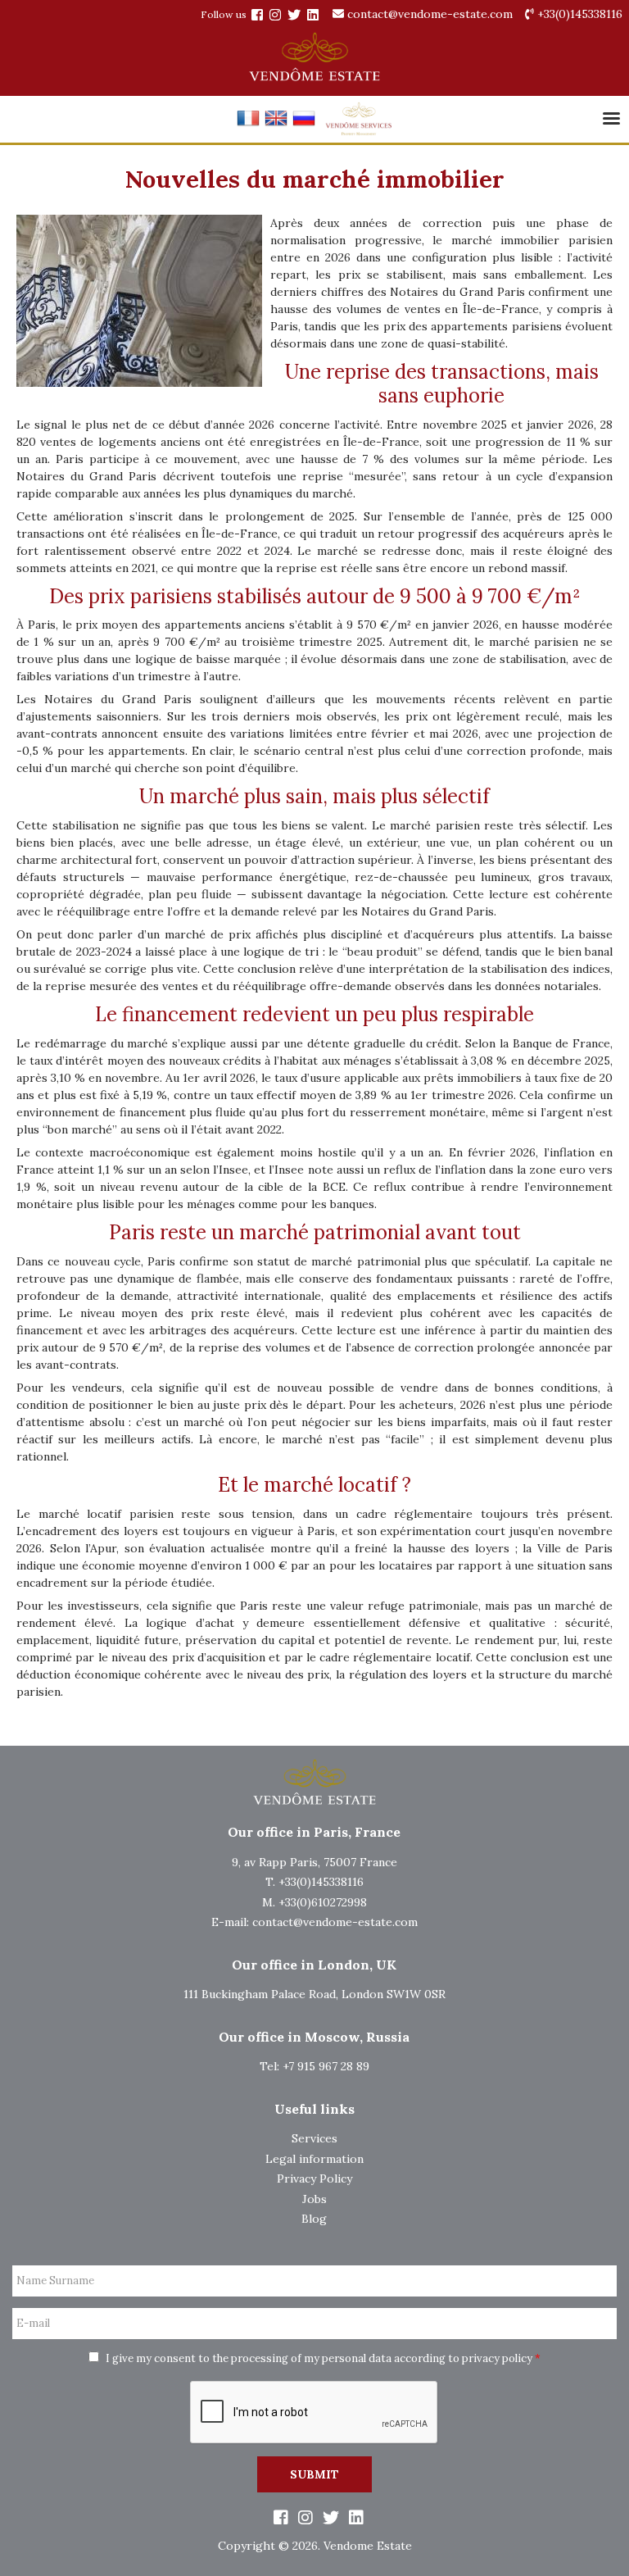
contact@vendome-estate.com (428, 14)
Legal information (314, 2159)
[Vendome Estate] (257, 15)
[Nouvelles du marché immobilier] (248, 125)
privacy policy (497, 2358)
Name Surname (55, 2281)
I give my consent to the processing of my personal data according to (322, 2358)
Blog (314, 2219)
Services (314, 2138)
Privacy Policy (314, 2178)
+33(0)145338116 (578, 14)
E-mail (33, 2324)
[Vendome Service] (358, 132)
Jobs (314, 2199)
